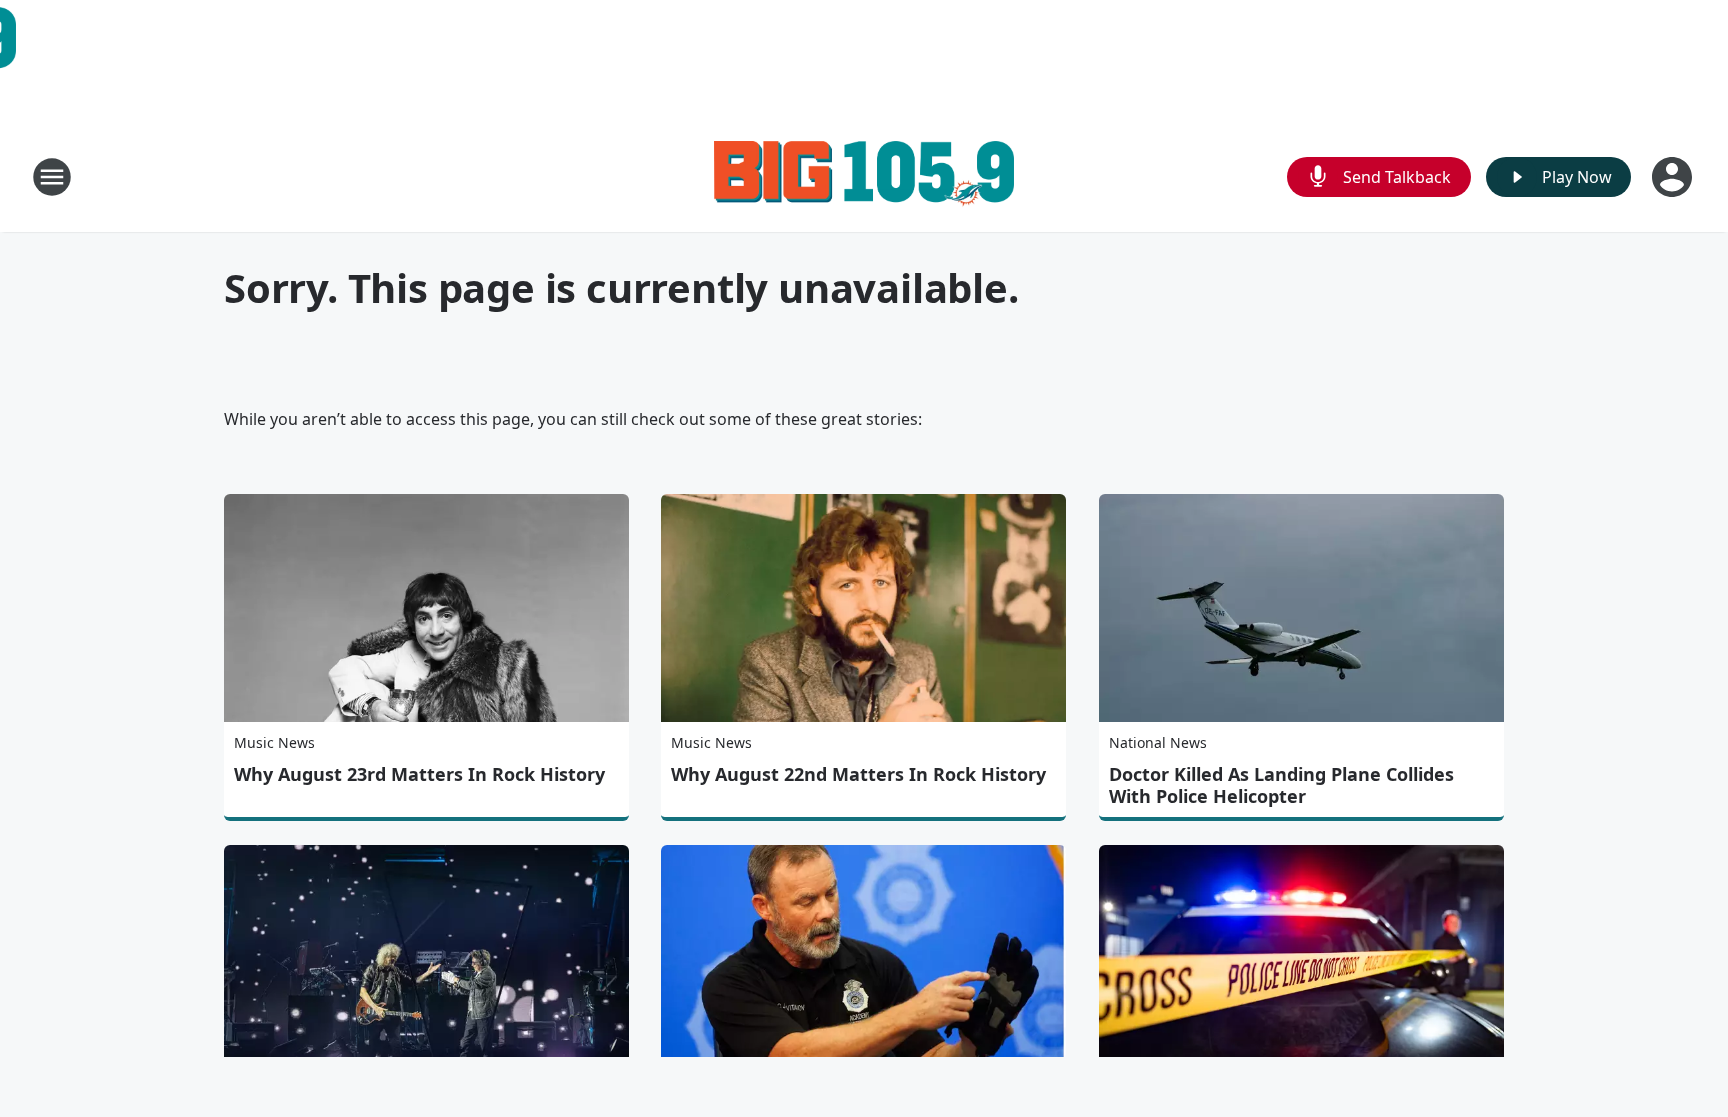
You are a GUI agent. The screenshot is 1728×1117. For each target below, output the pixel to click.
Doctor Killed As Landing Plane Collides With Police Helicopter (1281, 785)
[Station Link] (864, 176)
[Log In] (1674, 177)
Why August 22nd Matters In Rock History (858, 774)
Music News (274, 742)
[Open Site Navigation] (52, 177)
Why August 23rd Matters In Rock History (419, 774)
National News (1158, 742)
